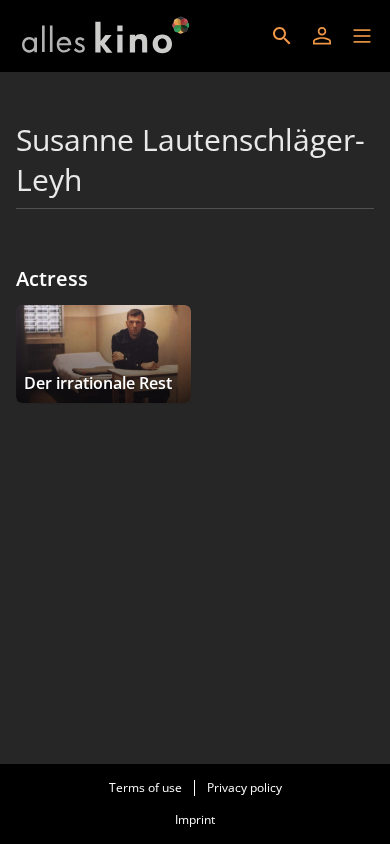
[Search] (282, 36)
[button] (362, 36)
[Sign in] (322, 36)
